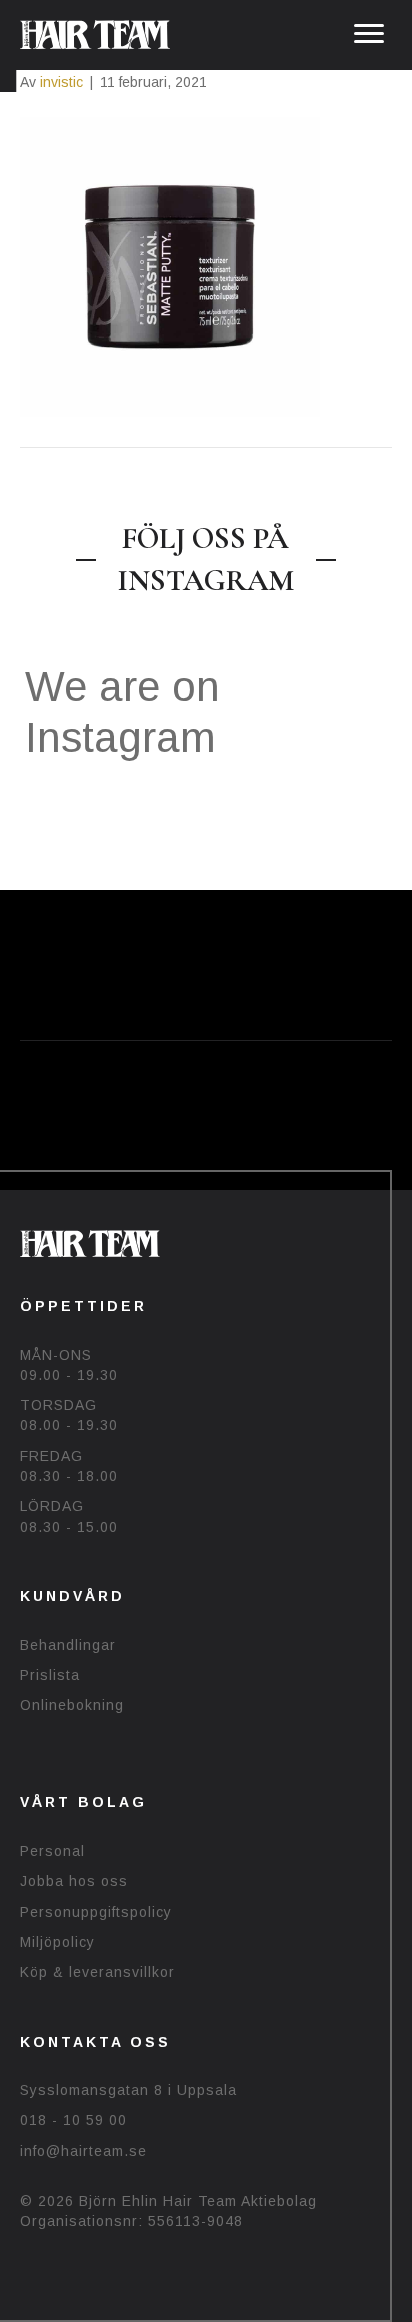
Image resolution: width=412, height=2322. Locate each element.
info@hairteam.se (83, 2151)
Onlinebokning (72, 1705)
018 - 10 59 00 (73, 2120)
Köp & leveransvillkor (97, 1972)
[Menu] (369, 34)
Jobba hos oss (74, 1881)
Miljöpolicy (57, 1942)
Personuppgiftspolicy (96, 1912)
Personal (52, 1851)
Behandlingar (68, 1645)
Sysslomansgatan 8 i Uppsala (128, 2090)
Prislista (50, 1675)
